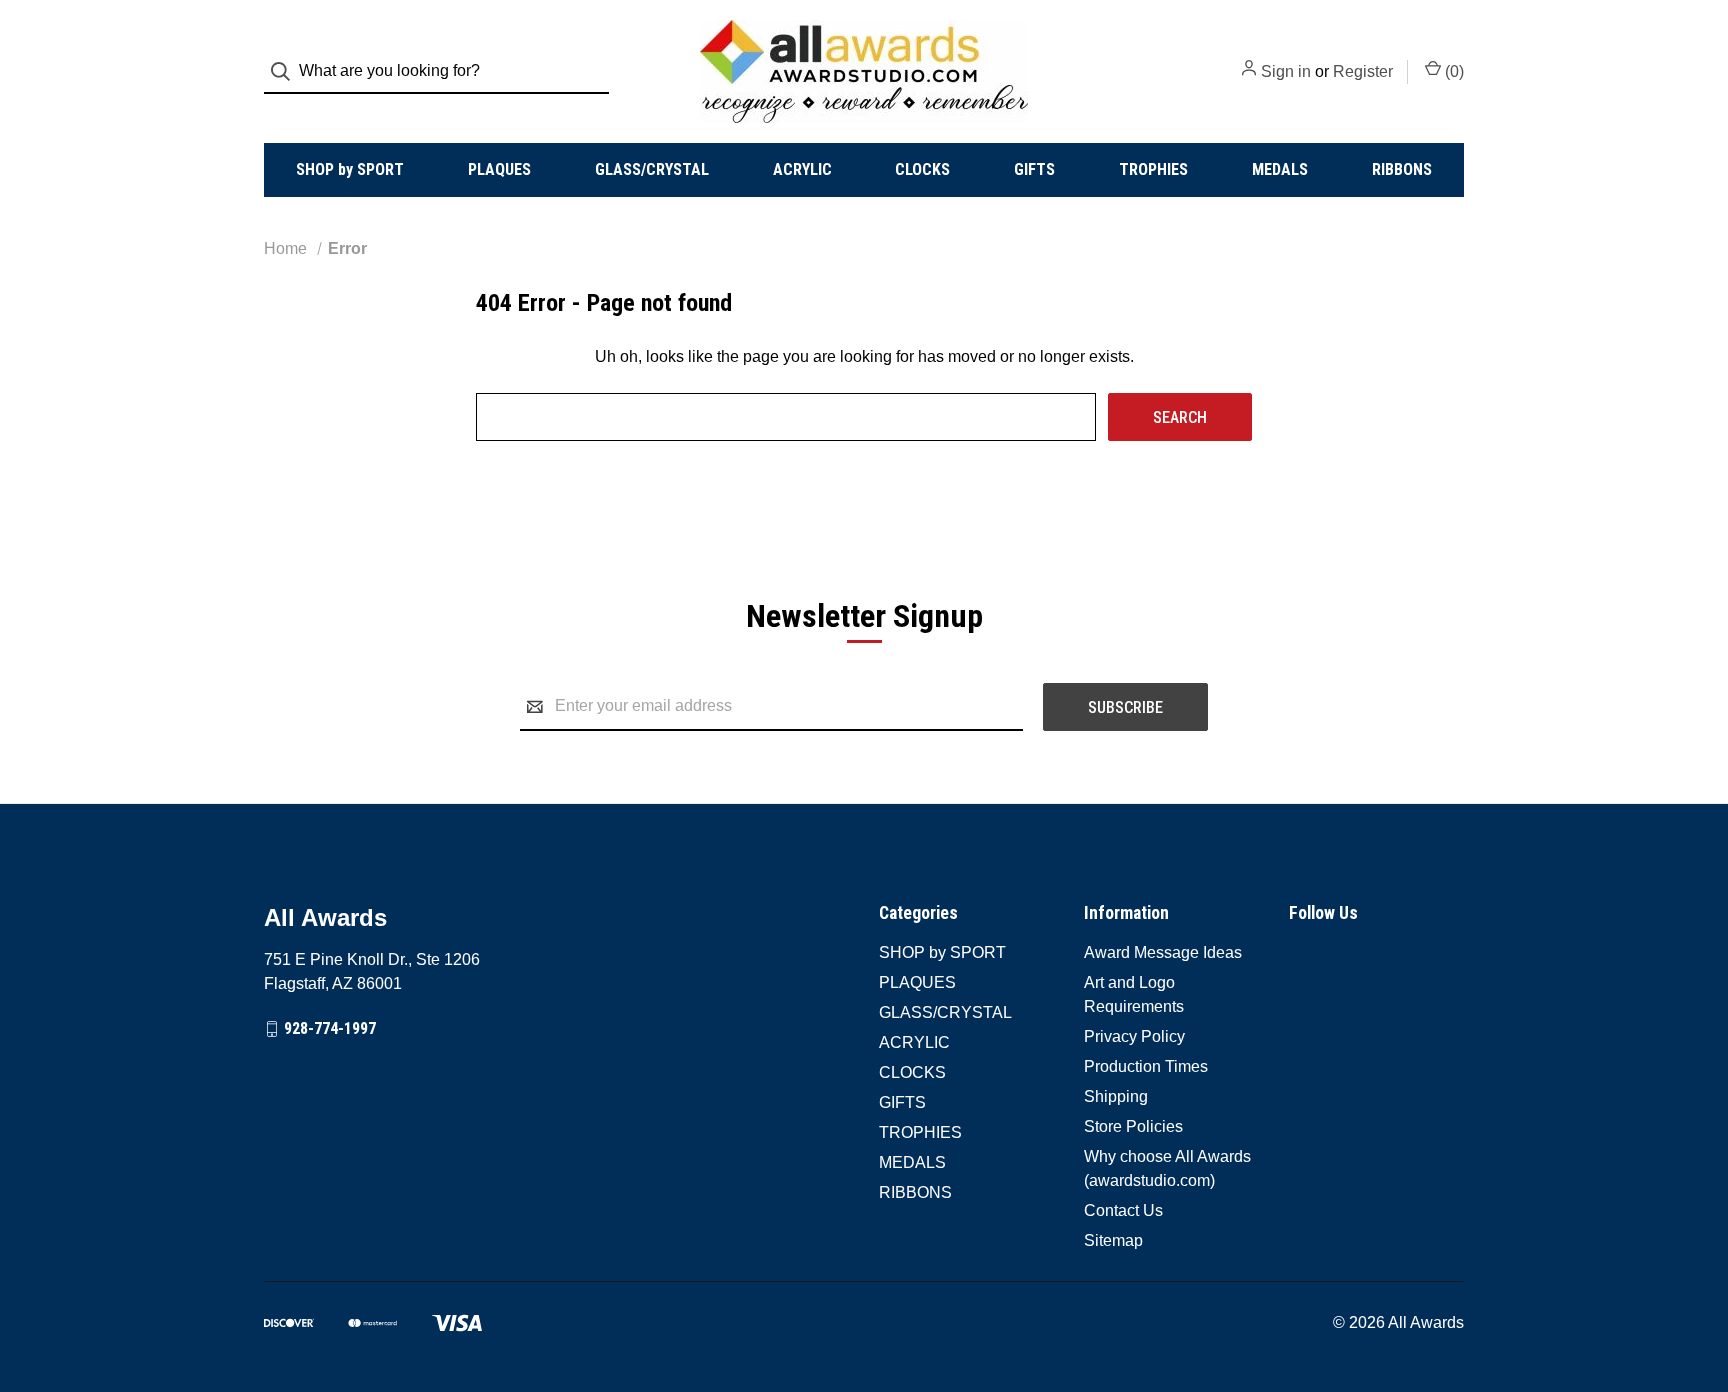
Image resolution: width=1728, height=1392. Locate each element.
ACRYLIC (802, 169)
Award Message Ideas (1163, 952)
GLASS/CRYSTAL (652, 169)
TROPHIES (1153, 169)
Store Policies (1133, 1126)
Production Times (1146, 1066)
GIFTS (1034, 169)
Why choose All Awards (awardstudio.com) (1167, 1168)
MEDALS (1280, 169)
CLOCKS (922, 169)
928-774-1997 (330, 1028)
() (1452, 71)
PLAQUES (499, 169)
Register (1363, 71)
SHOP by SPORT (350, 169)
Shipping (1116, 1096)
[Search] (286, 71)
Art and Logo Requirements (1134, 994)
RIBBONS (1402, 169)
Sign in (1286, 71)
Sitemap (1113, 1240)
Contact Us (1123, 1210)
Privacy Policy (1134, 1036)
